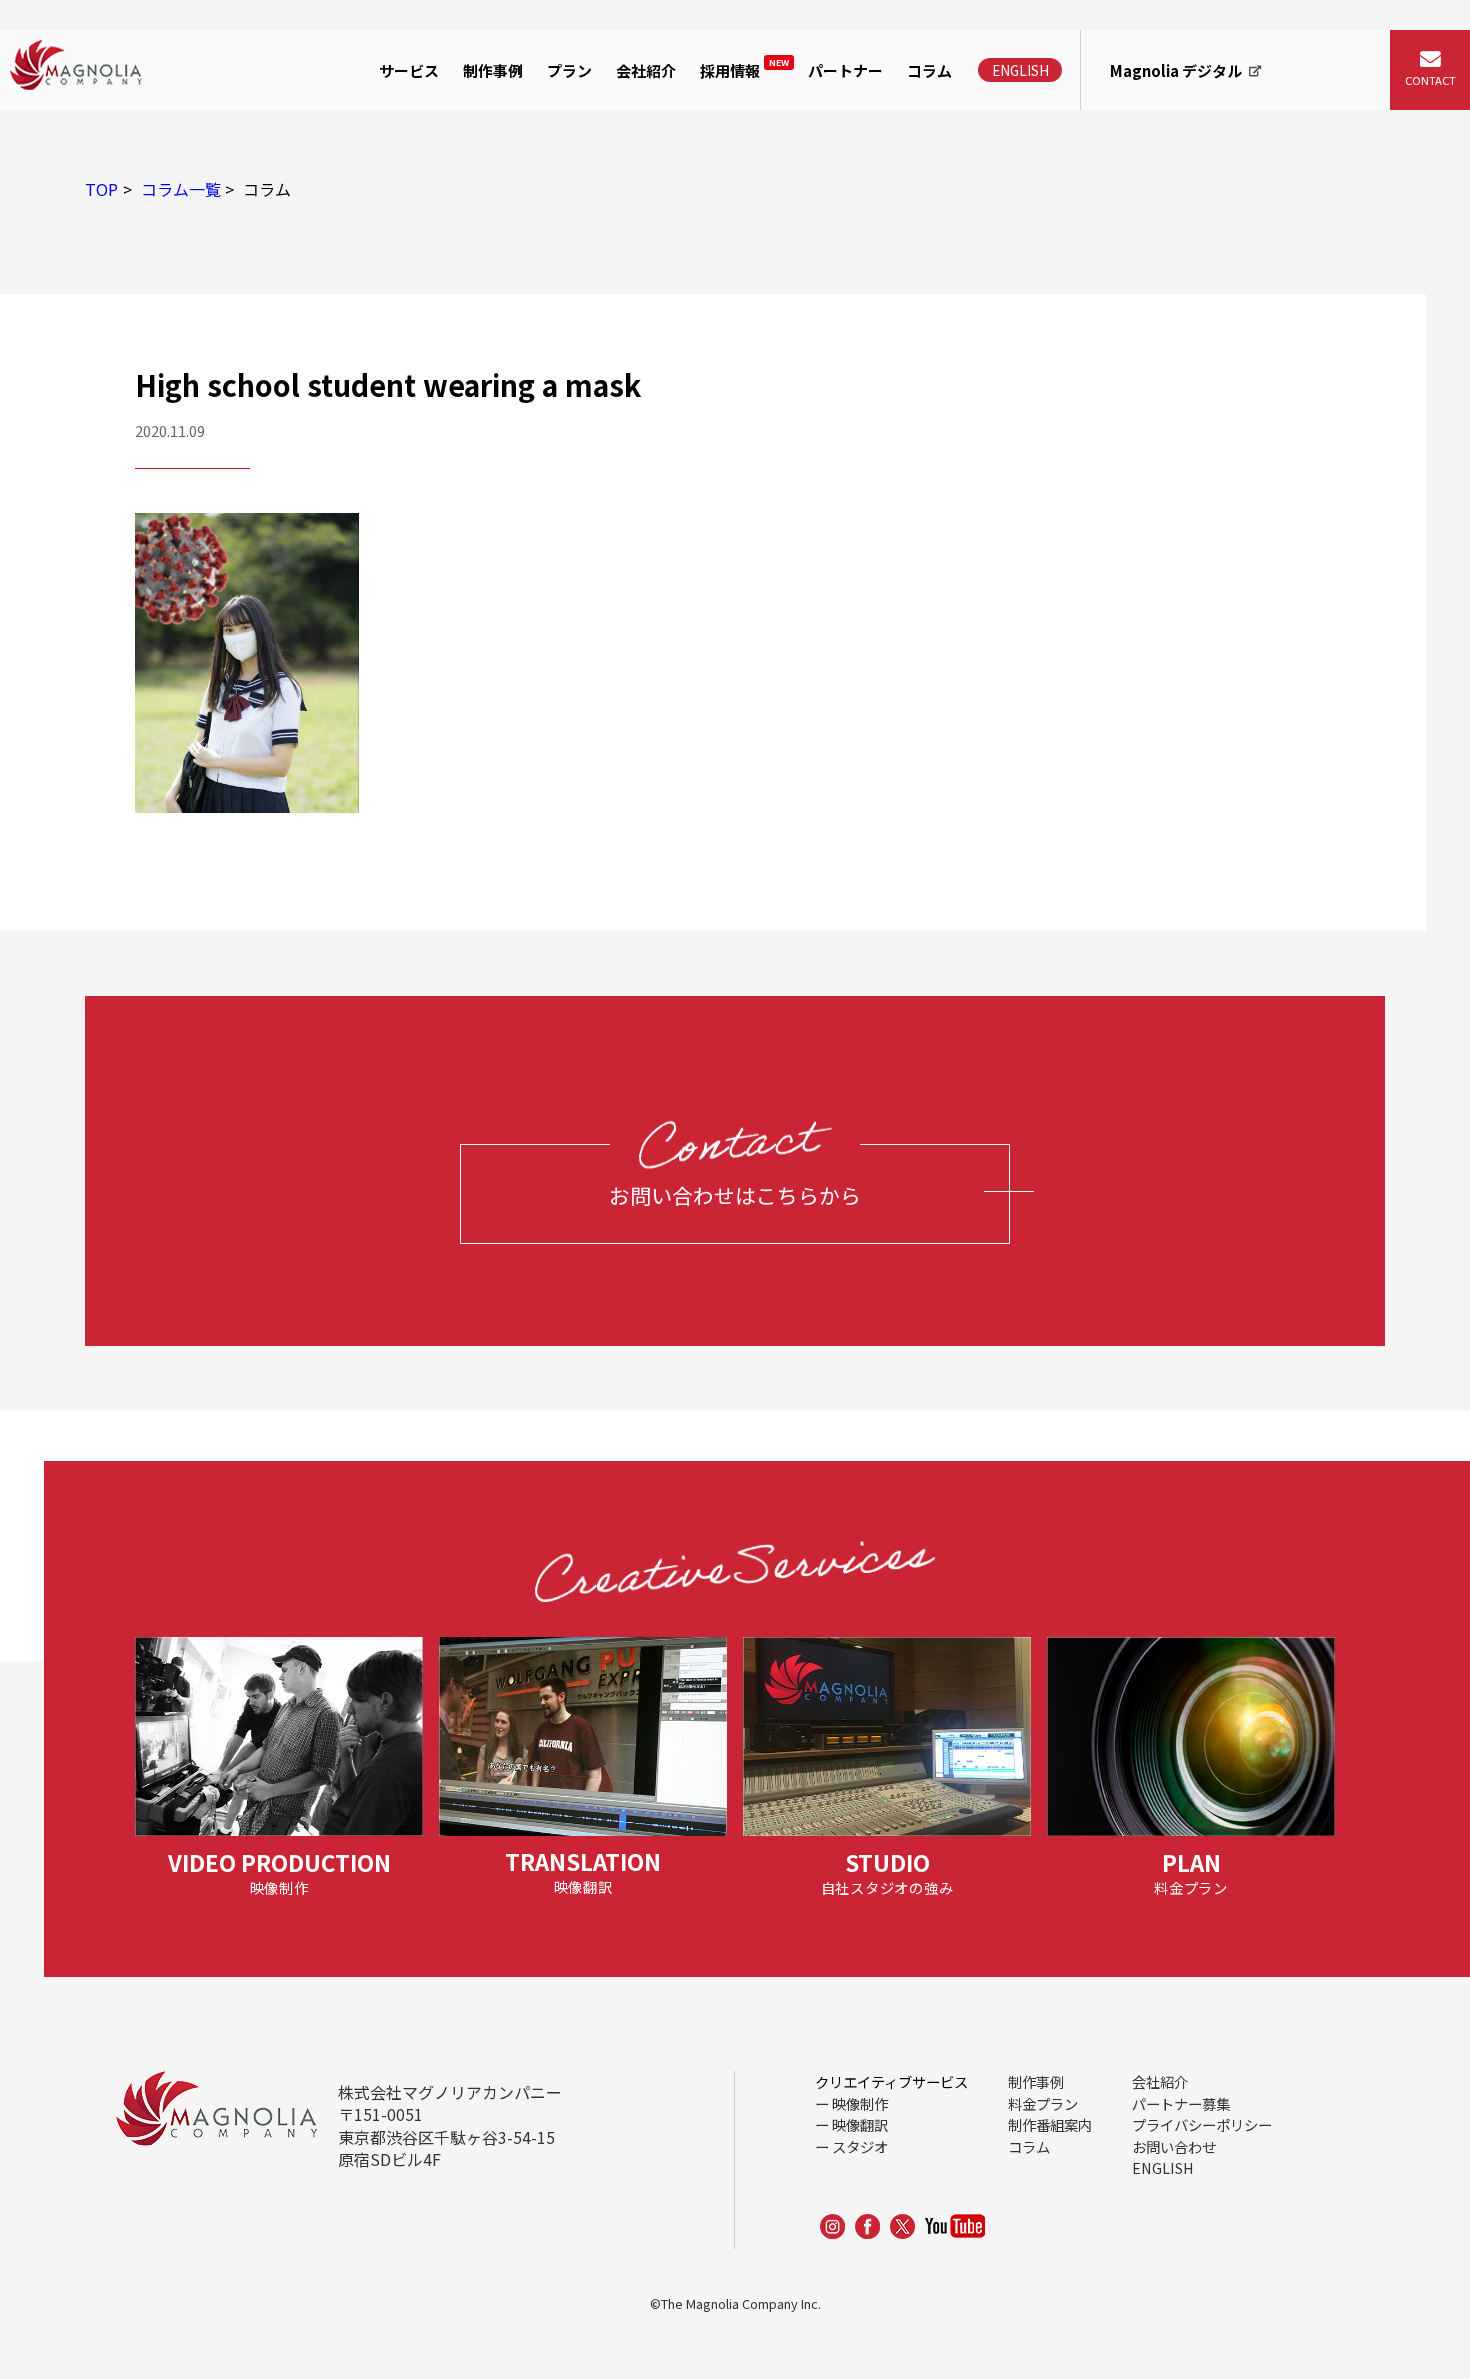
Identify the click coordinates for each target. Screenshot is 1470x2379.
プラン (569, 70)
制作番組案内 (1050, 2124)
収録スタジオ (431, 226)
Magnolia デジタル (1176, 70)
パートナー (845, 70)
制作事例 (493, 70)
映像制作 (415, 133)
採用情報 (744, 68)
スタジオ (860, 2146)
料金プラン (1043, 2103)
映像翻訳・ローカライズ (471, 179)
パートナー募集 (1181, 2103)
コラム (929, 70)
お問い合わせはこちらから (735, 1195)
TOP (101, 189)
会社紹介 (646, 70)
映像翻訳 (860, 2124)
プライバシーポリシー (1202, 2124)
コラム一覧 (181, 189)
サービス (409, 70)
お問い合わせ (1174, 2146)
